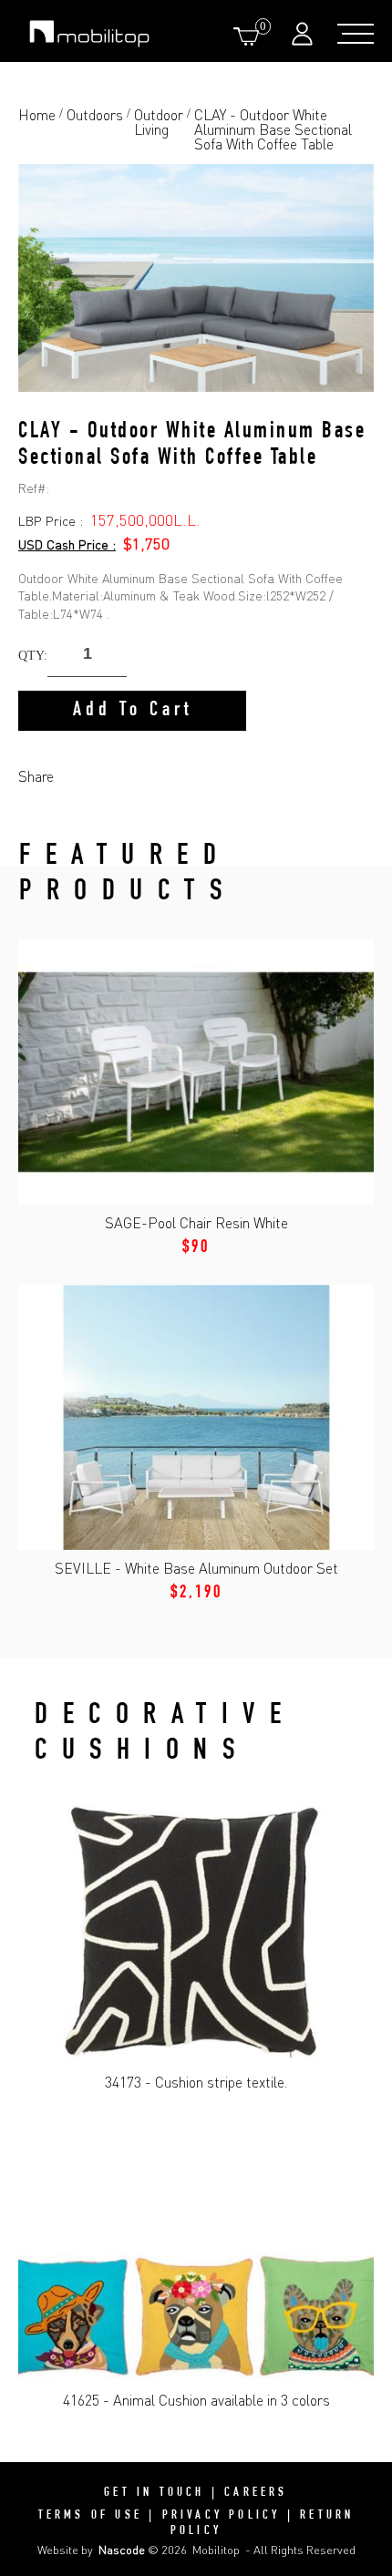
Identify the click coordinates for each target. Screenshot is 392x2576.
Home (37, 116)
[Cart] (250, 36)
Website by (91, 2550)
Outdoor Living (159, 123)
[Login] (304, 33)
